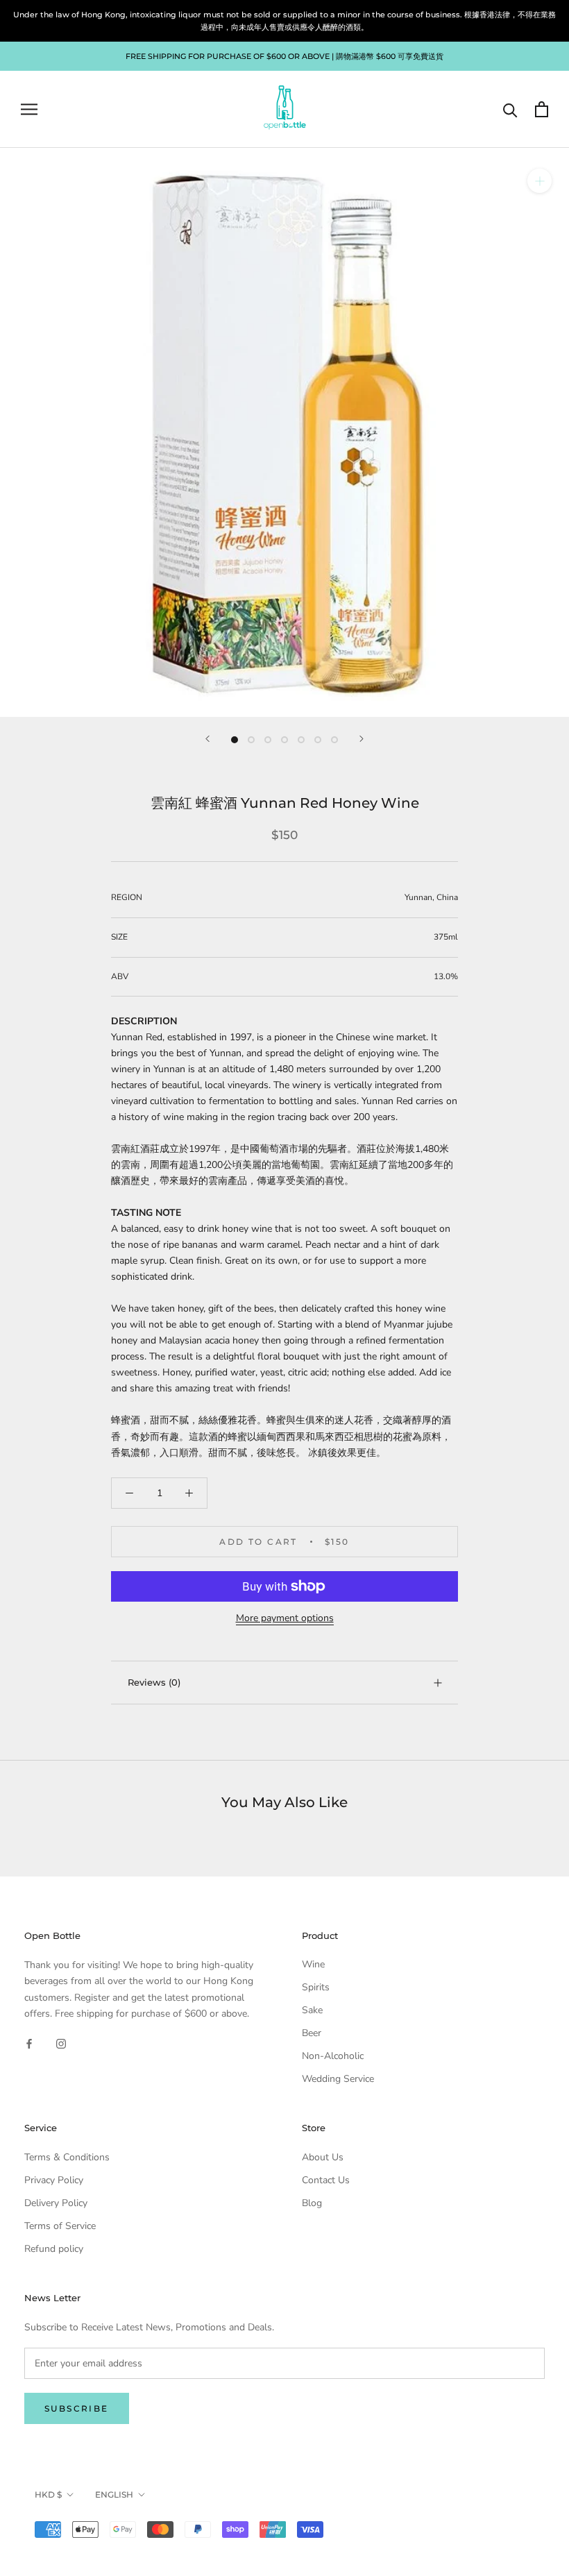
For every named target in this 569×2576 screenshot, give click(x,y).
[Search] (510, 109)
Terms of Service (60, 2226)
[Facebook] (29, 2043)
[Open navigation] (29, 109)
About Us (323, 2157)
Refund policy (54, 2249)
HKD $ (48, 2494)
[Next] (362, 739)
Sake (312, 2010)
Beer (312, 2033)
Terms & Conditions (67, 2157)
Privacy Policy (54, 2180)
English (114, 2494)
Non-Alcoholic (333, 2056)
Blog (312, 2203)
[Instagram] (61, 2043)
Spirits (316, 1987)
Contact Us (326, 2180)
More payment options (285, 1618)
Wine (313, 1964)
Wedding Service (338, 2079)
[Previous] (207, 739)
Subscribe (77, 2408)
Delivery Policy (56, 2203)
